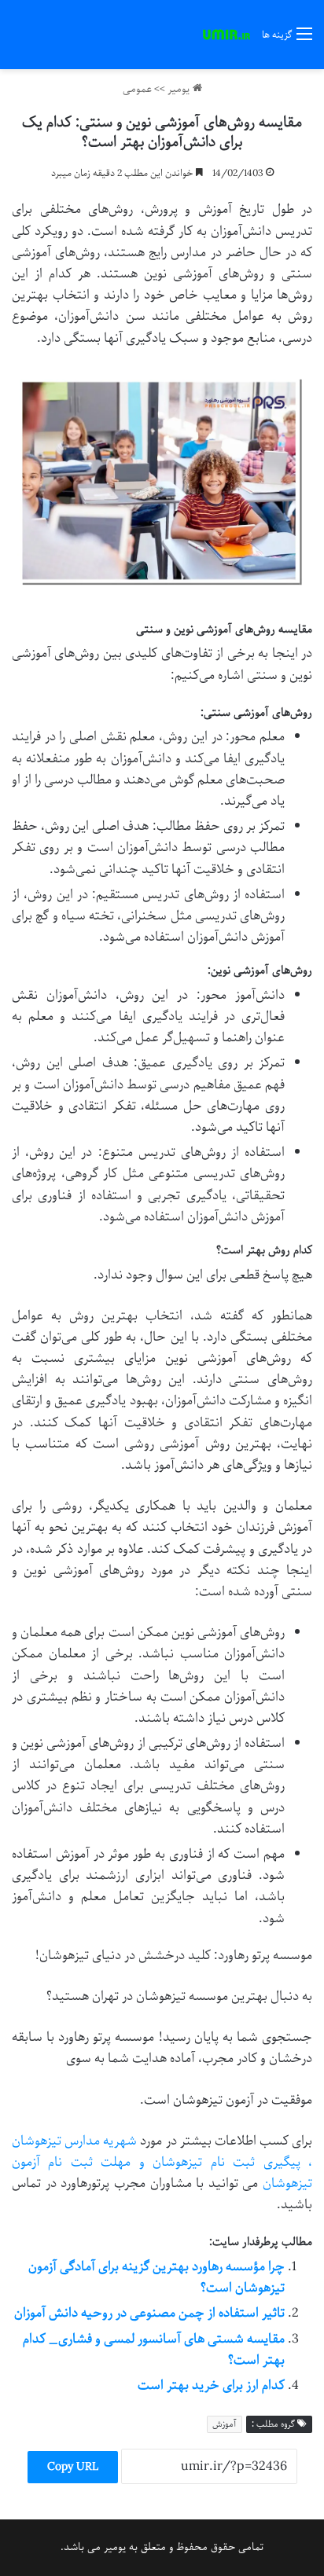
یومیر (180, 89)
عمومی (137, 89)
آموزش (225, 2424)
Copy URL (73, 2467)
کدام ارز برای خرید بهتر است (211, 2385)
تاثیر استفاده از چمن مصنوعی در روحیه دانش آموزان (149, 2313)
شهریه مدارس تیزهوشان (74, 2141)
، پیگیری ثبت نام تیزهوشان (232, 2162)
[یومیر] (226, 35)
